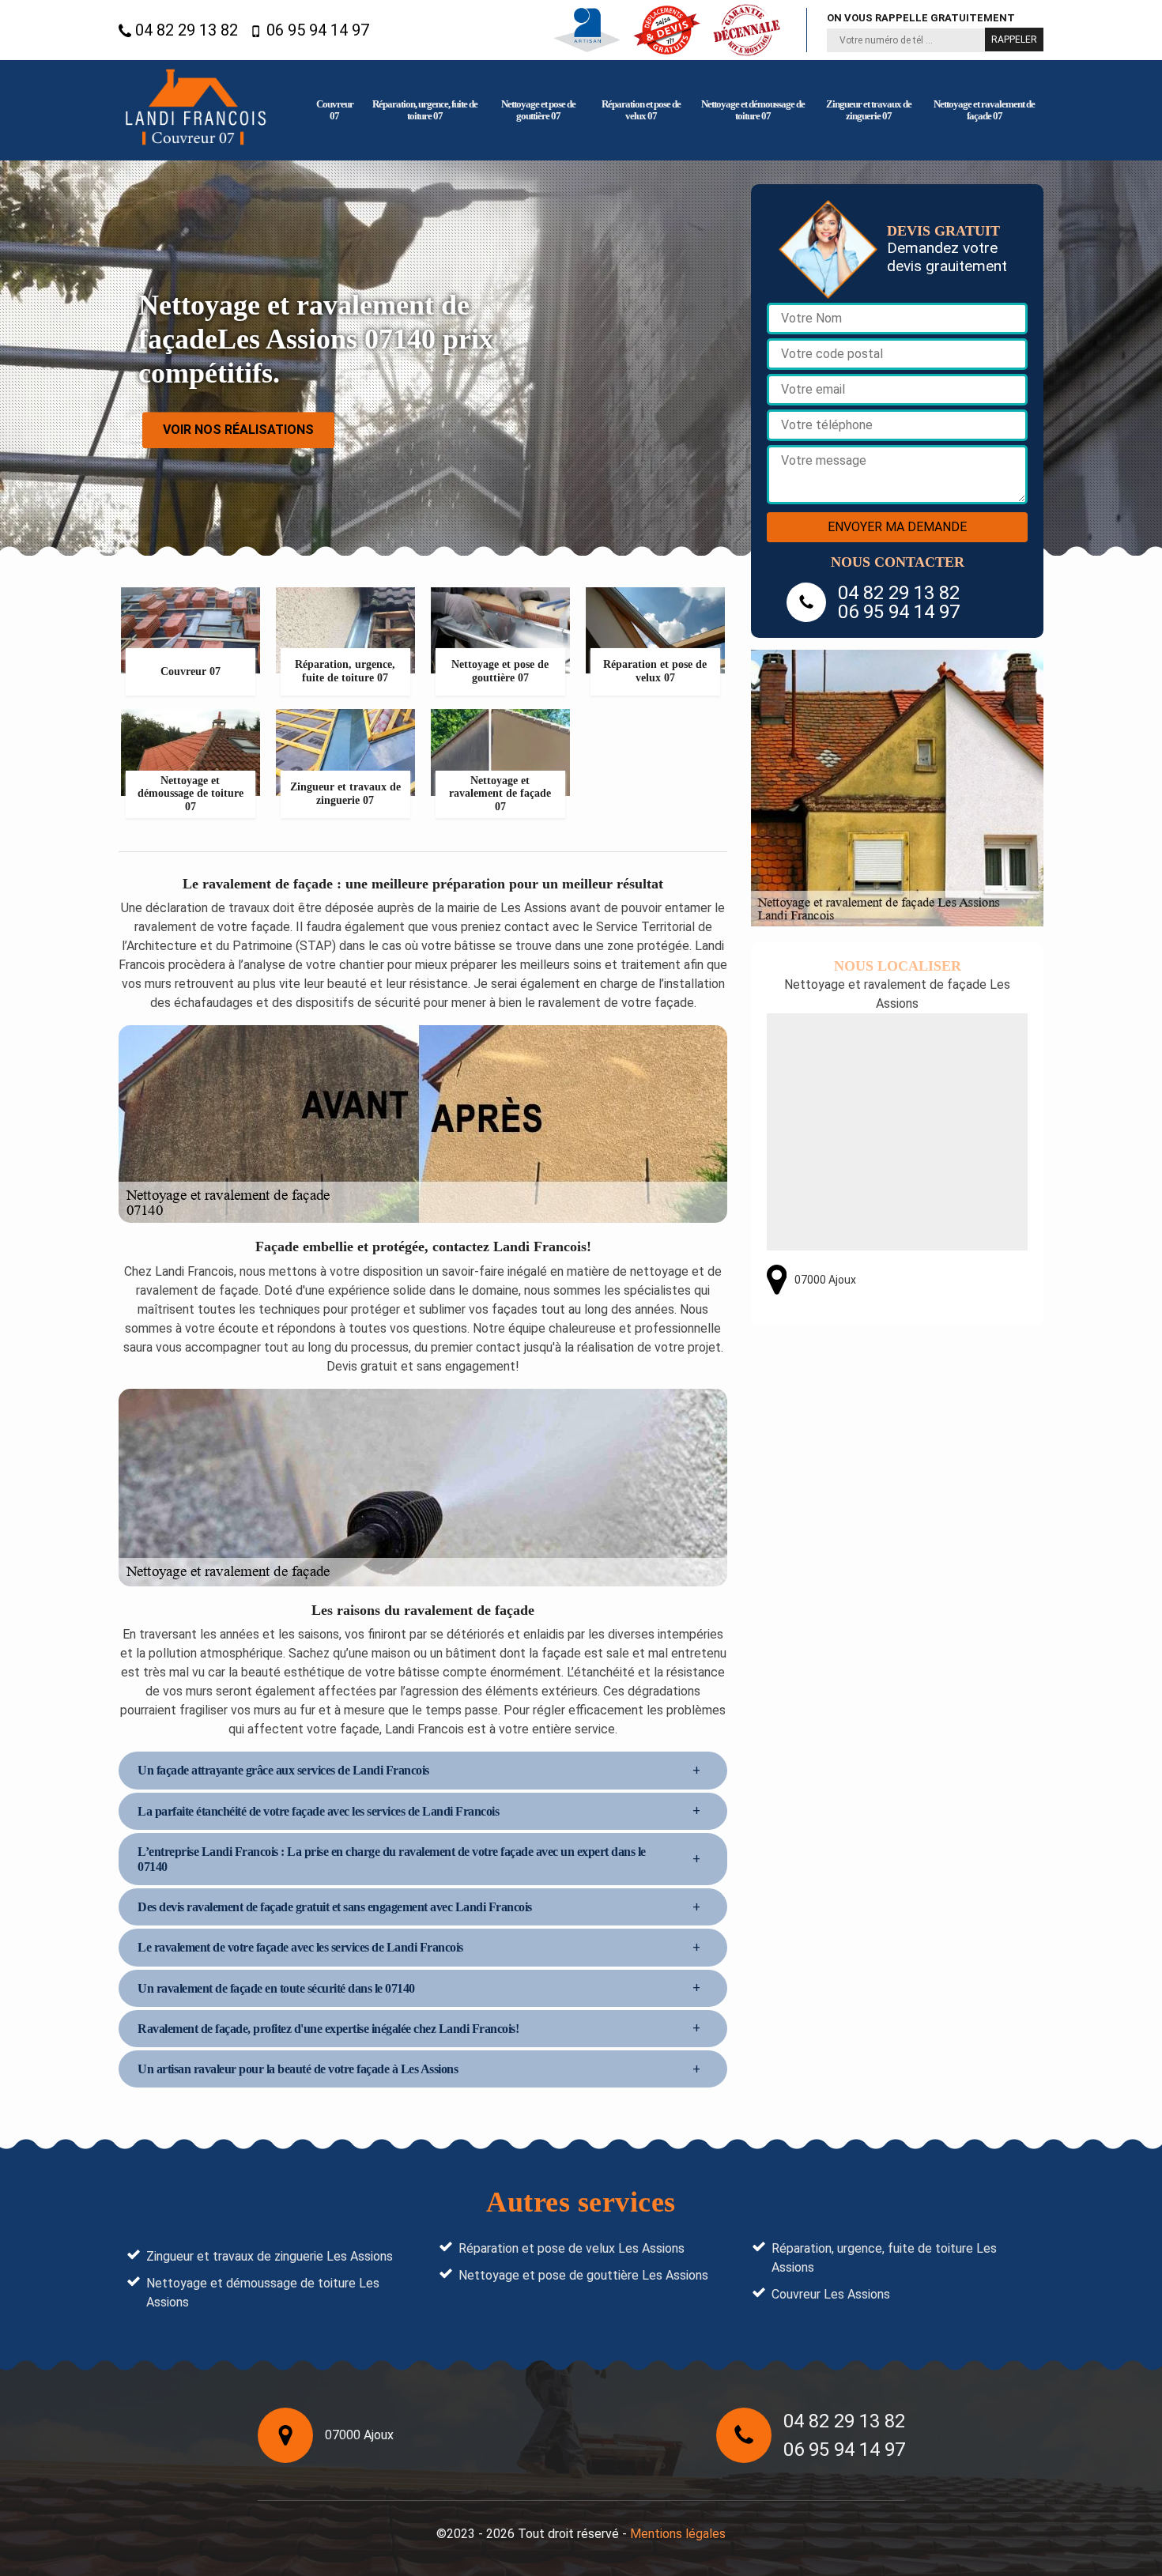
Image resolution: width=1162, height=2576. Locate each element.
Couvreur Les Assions (831, 2294)
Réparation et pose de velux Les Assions (572, 2248)
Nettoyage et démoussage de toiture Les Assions (263, 2293)
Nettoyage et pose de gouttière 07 (538, 110)
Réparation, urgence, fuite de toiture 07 (425, 110)
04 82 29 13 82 (185, 30)
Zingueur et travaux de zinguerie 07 (869, 110)
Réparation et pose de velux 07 (641, 110)
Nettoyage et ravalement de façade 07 (984, 110)
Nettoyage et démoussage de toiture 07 (753, 110)
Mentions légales (678, 2534)
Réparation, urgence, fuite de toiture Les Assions (884, 2258)
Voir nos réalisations (238, 430)
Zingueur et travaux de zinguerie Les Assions (270, 2256)
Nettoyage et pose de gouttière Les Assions (583, 2275)
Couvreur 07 (335, 110)
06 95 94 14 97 (316, 30)
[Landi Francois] (196, 110)
